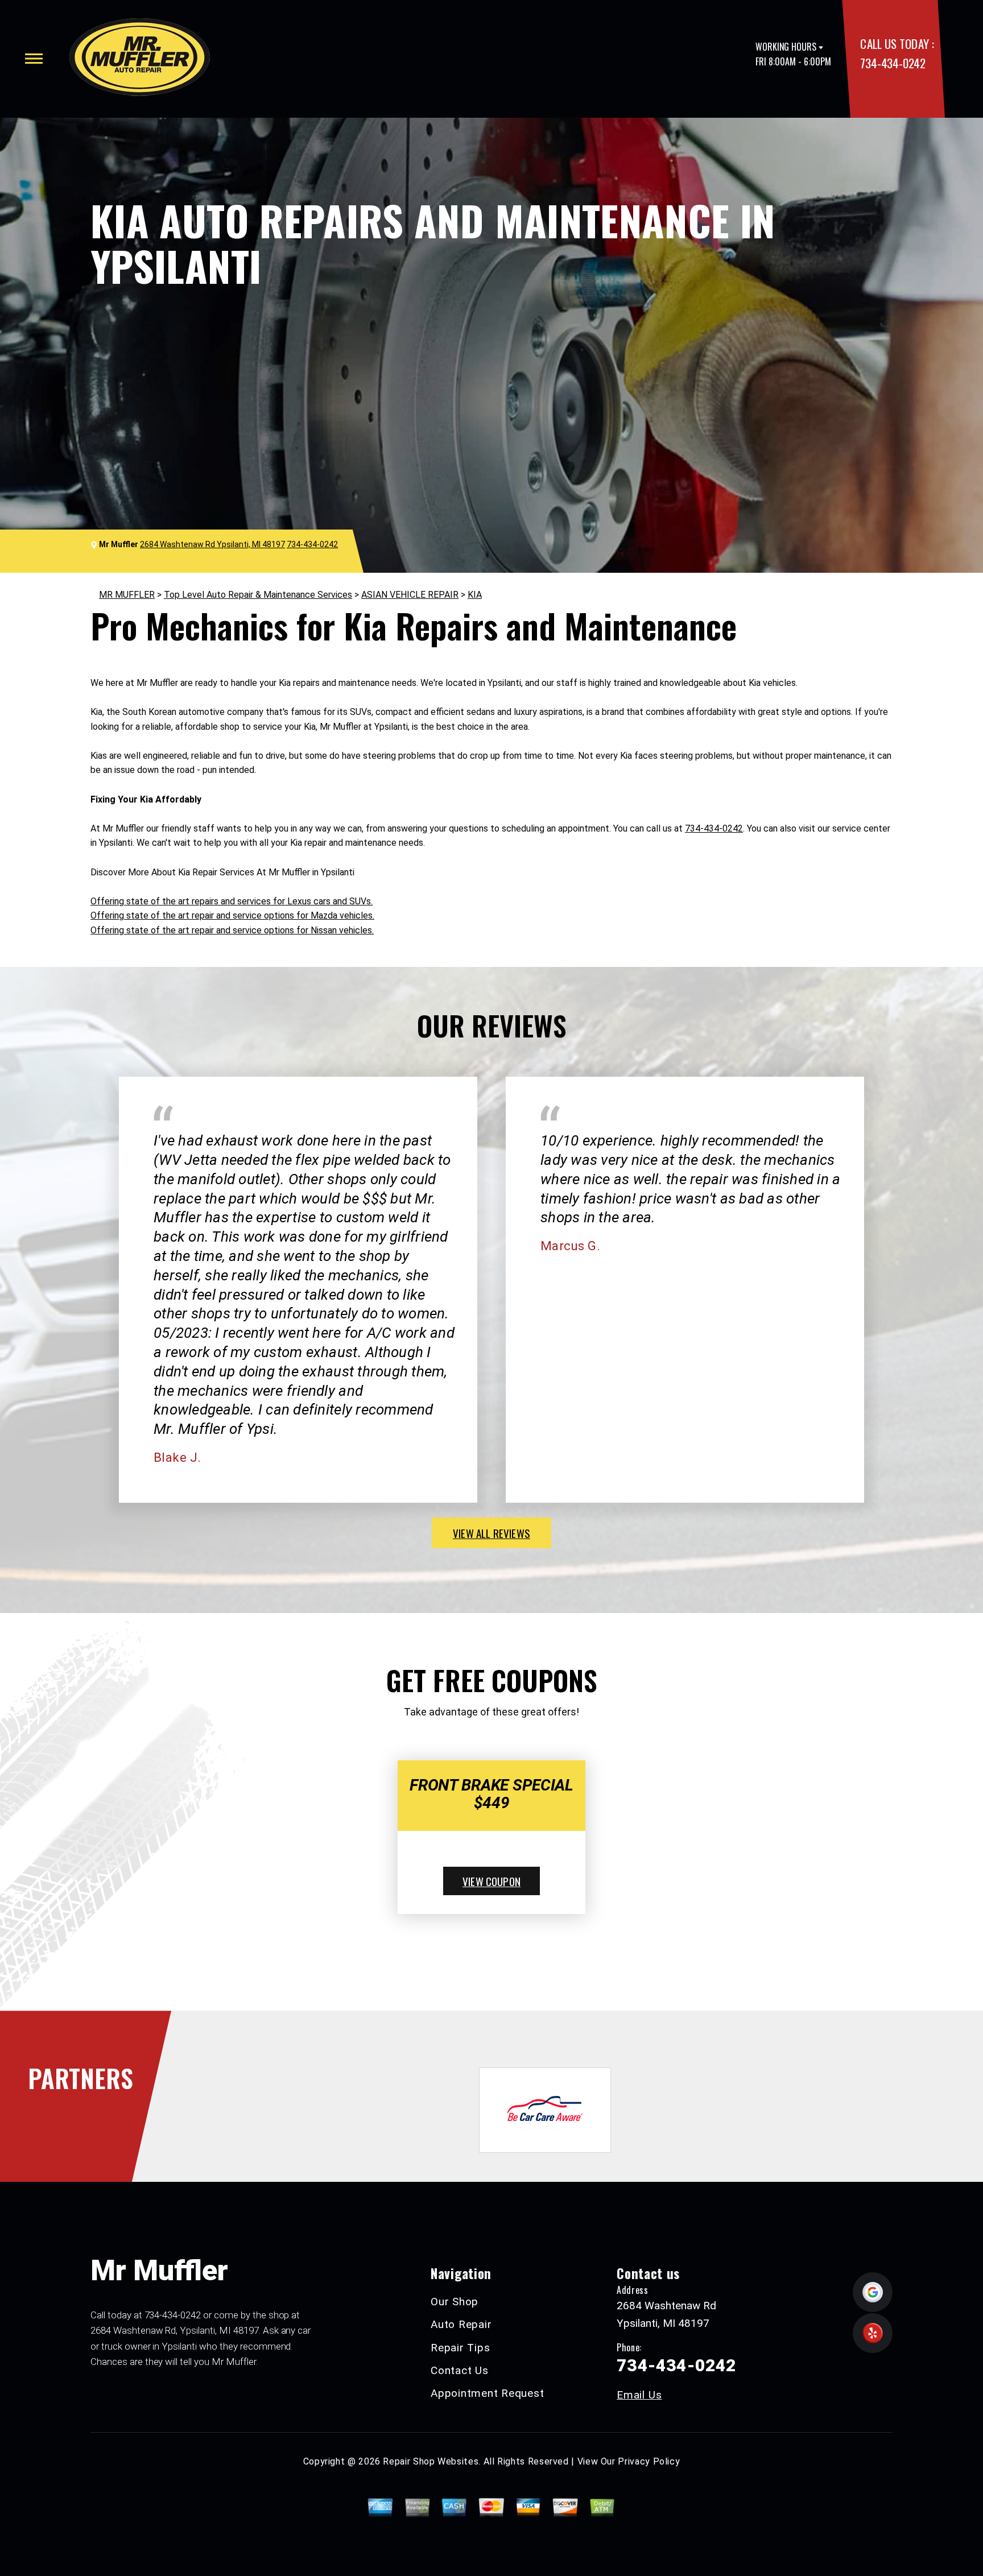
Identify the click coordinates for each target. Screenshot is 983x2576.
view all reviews (491, 1533)
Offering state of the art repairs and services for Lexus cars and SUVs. (232, 901)
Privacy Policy (649, 2461)
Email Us (639, 2395)
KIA (475, 595)
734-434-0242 (893, 63)
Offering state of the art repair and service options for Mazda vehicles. (232, 915)
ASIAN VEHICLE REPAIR (410, 595)
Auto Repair (461, 2324)
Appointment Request (487, 2393)
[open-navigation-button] (34, 59)
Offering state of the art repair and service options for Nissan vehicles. (232, 930)
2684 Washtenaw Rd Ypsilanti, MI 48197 (212, 544)
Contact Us (460, 2370)
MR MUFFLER (127, 595)
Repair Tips (460, 2348)
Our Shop (455, 2302)
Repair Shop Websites (431, 2461)
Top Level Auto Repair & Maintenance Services (258, 595)
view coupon (491, 1881)
